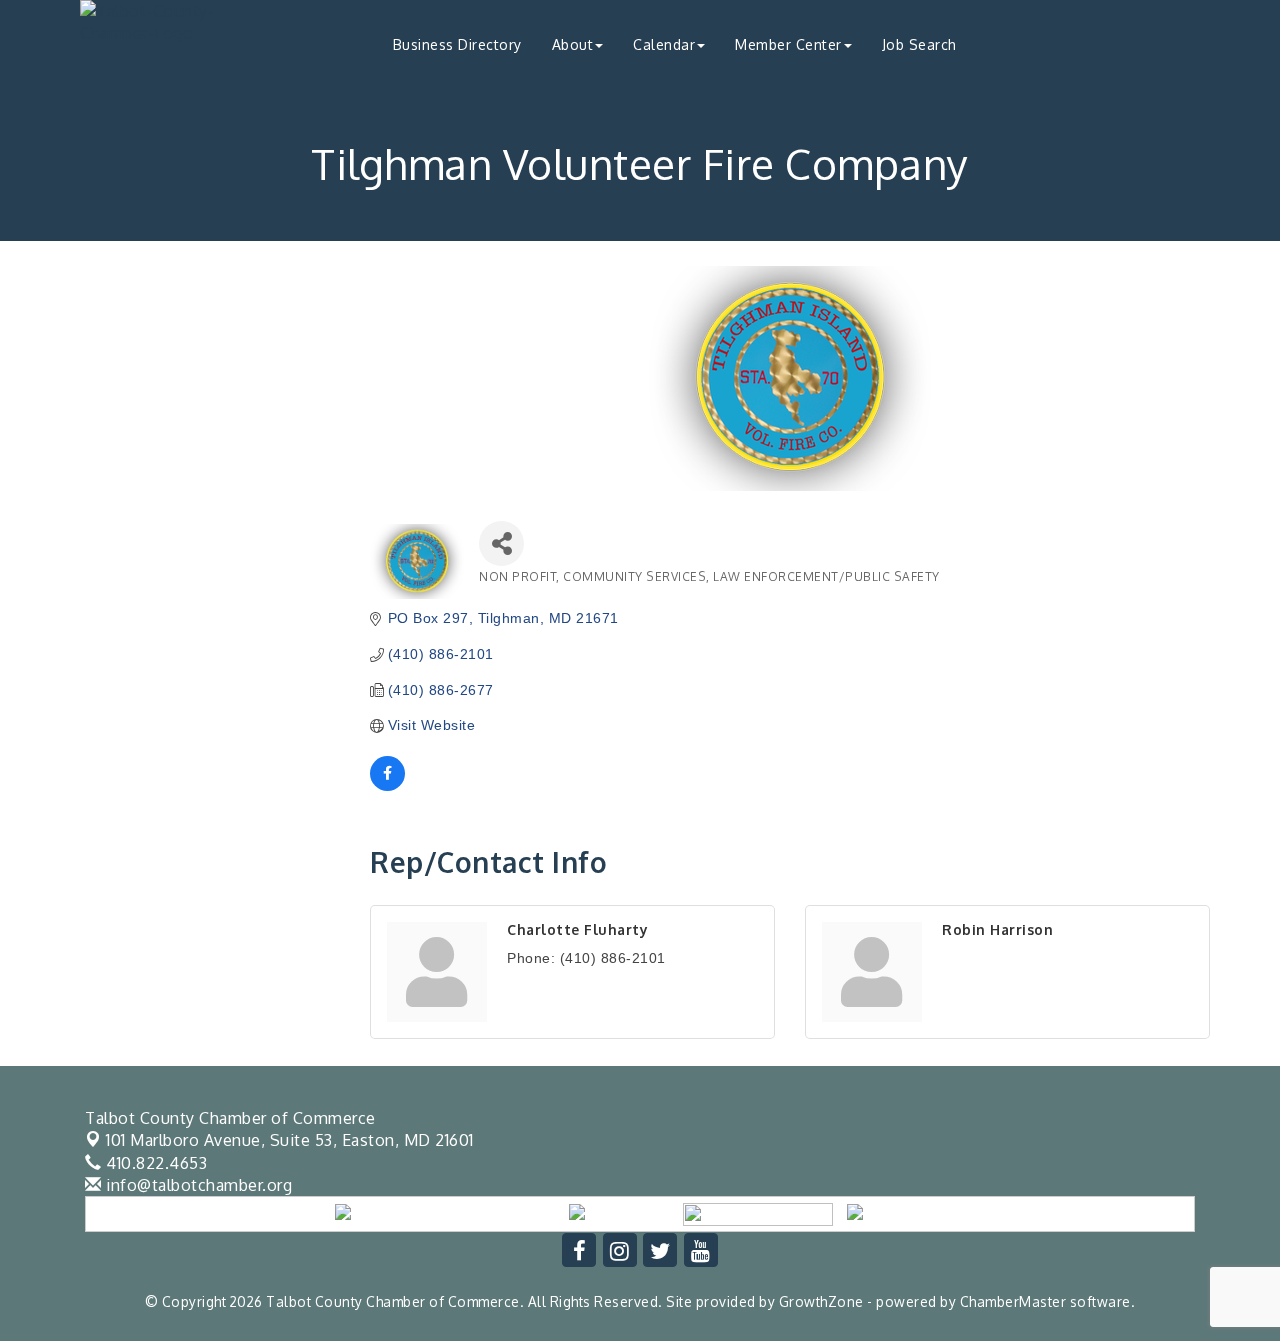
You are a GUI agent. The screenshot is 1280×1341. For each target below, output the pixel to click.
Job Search (919, 44)
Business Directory (457, 44)
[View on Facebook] (387, 786)
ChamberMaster (1013, 1301)
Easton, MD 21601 (290, 1140)
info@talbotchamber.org (197, 1185)
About (573, 44)
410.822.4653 (154, 1163)
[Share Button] (501, 543)
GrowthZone (821, 1301)
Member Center (788, 44)
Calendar (664, 44)
